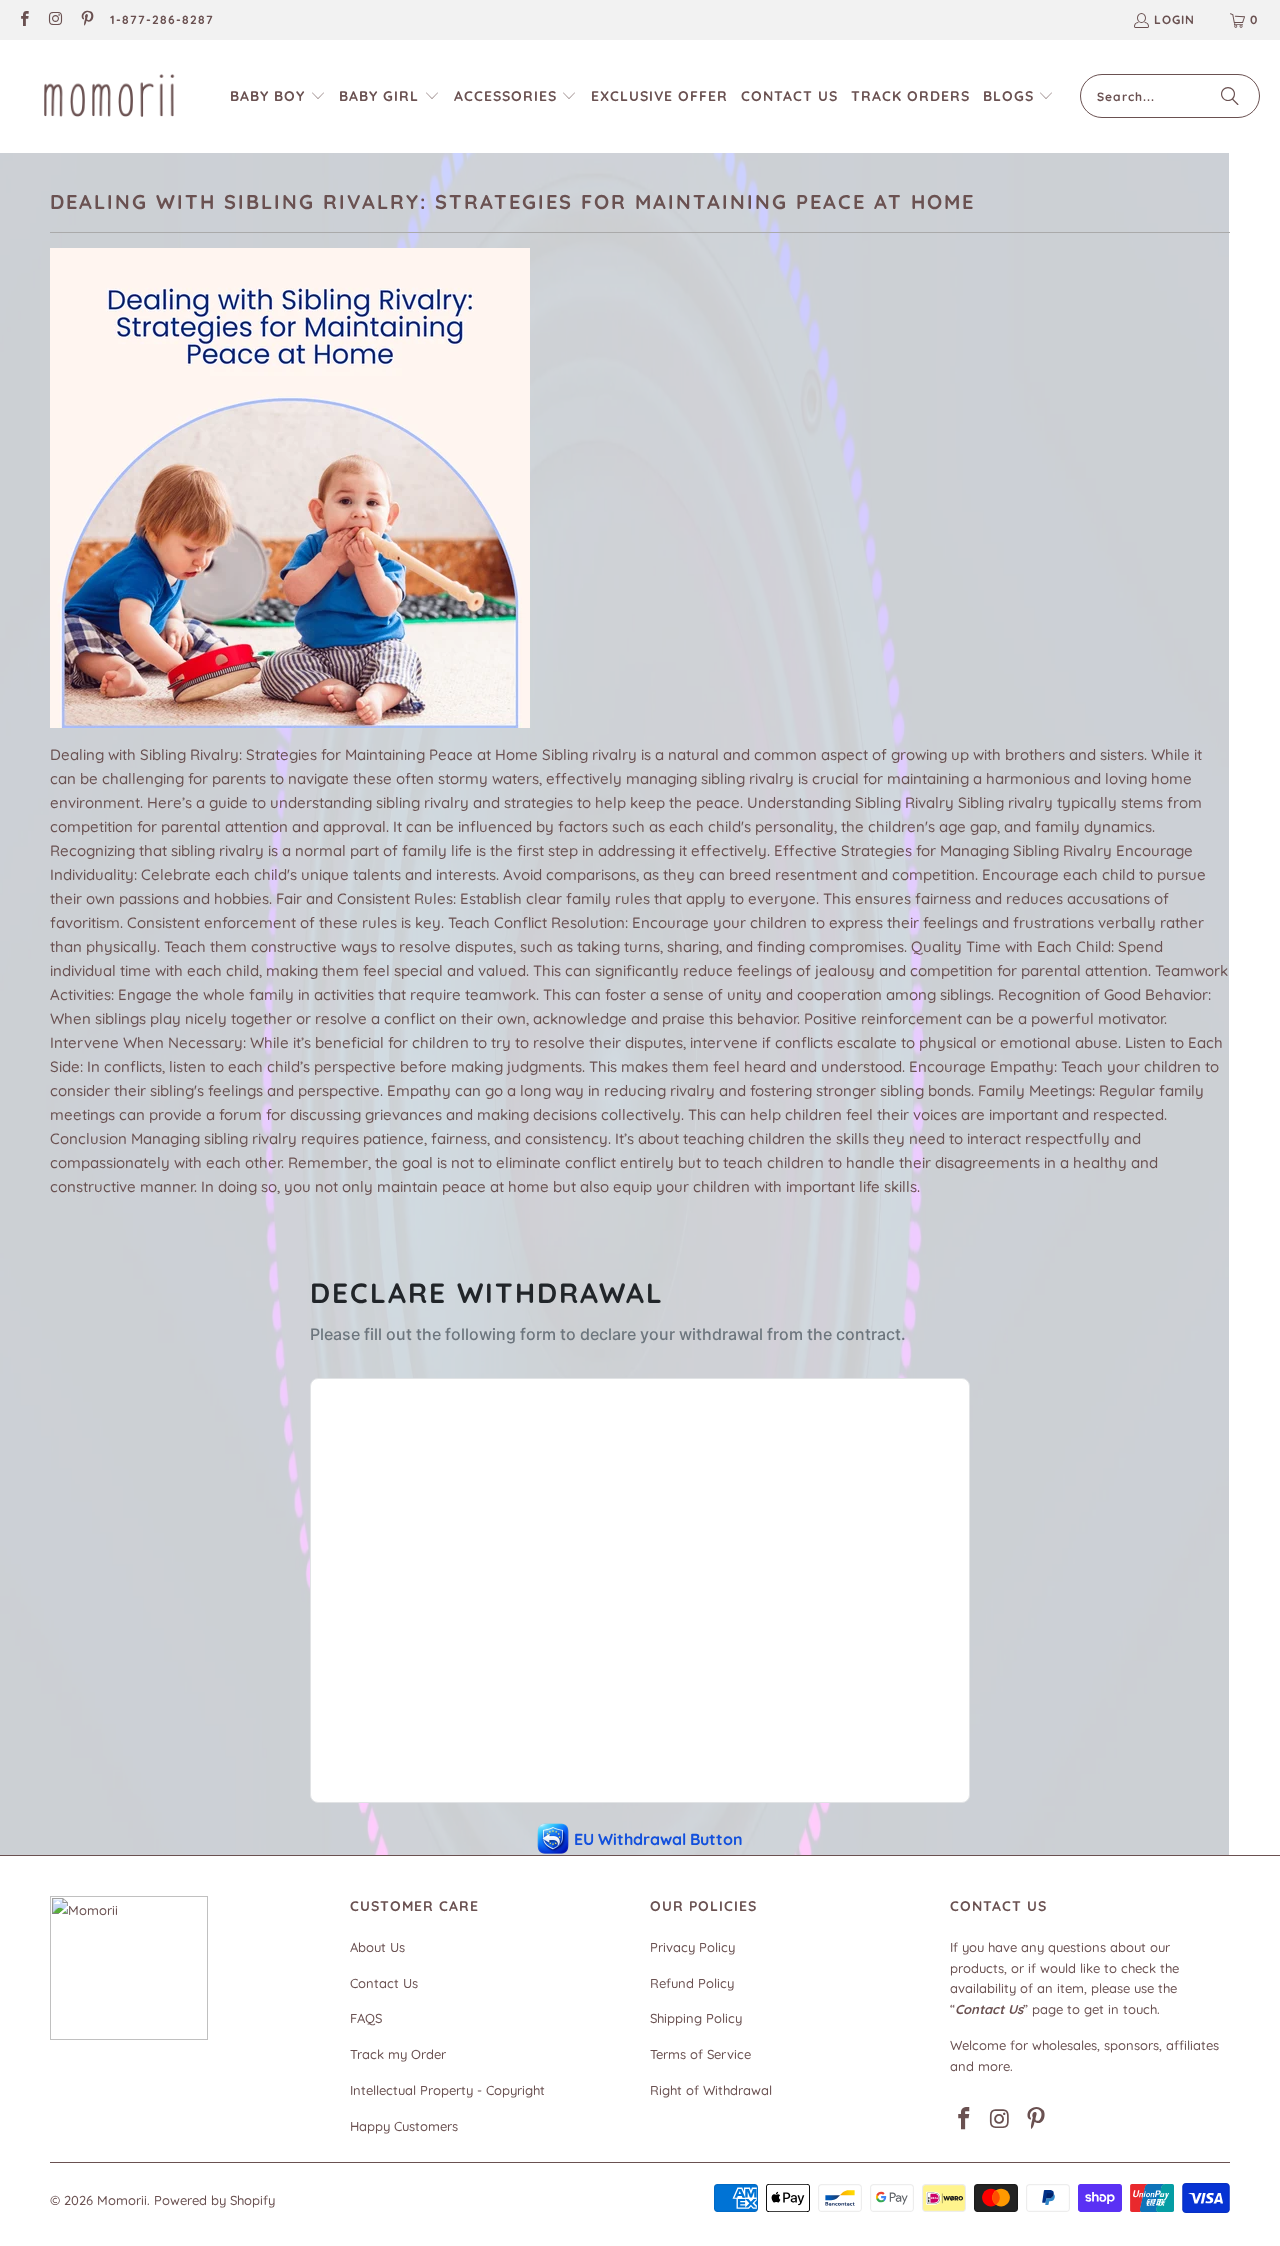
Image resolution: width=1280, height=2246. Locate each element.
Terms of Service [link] (700, 2054)
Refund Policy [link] (692, 1983)
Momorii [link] (122, 2200)
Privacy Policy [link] (692, 1947)
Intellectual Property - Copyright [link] (447, 2090)
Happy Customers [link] (404, 2126)
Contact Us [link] (384, 1983)
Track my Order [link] (398, 2054)
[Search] (1230, 96)
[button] (278, 96)
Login (1174, 19)
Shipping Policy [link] (696, 2018)
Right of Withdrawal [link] (711, 2090)
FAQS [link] (366, 2018)
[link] (23, 20)
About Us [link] (377, 1947)
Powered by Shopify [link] (214, 2200)
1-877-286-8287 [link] (162, 19)
